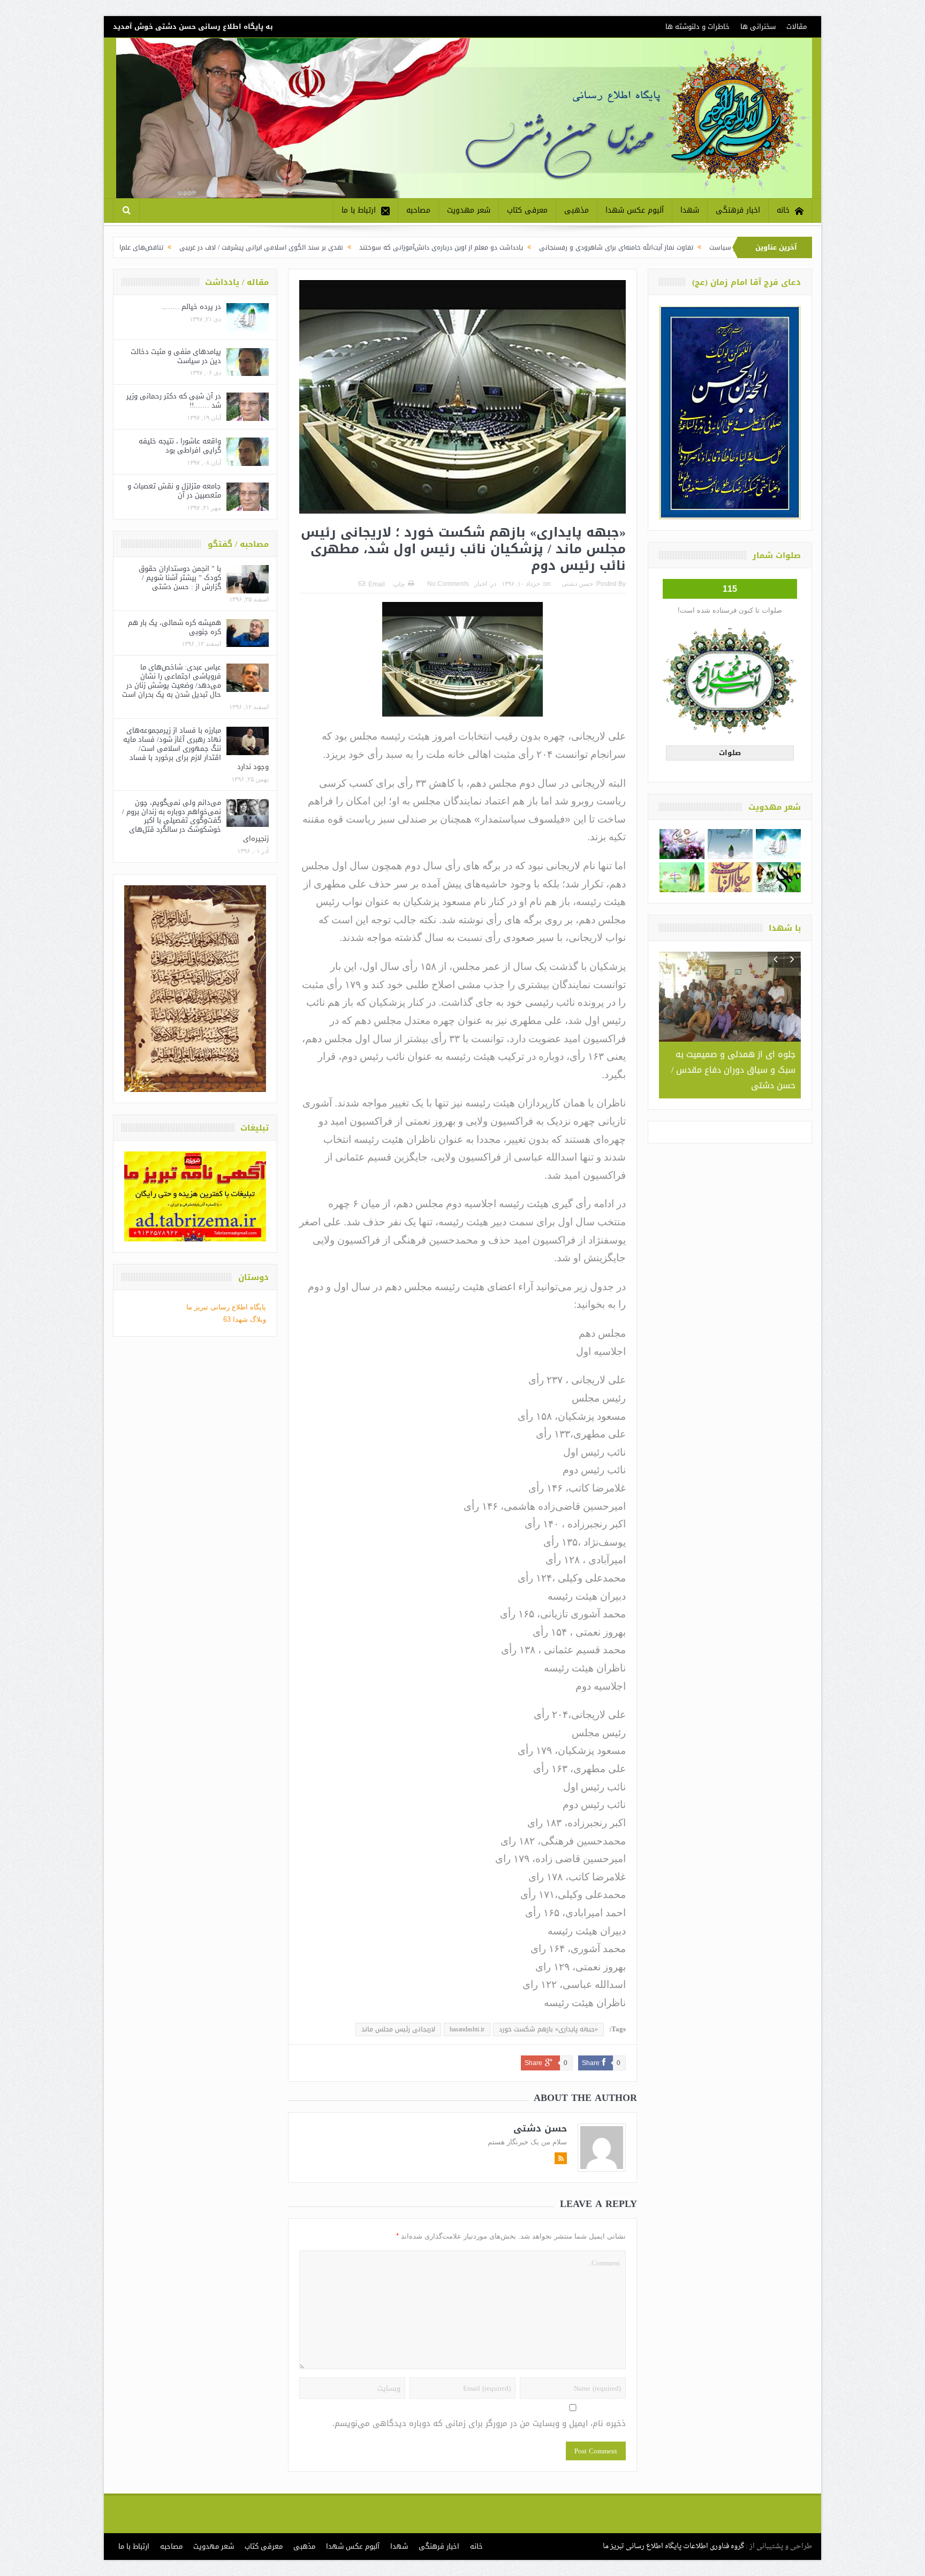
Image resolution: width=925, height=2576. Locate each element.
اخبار (481, 584)
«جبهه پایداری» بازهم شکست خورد (548, 2029)
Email (377, 584)
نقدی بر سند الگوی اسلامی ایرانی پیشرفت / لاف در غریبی (389, 247)
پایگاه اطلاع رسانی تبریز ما (226, 1307)
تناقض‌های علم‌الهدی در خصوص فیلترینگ (233, 247)
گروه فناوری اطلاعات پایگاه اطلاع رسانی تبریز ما (673, 2546)
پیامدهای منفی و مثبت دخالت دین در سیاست (176, 356)
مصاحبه (418, 210)
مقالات (797, 27)
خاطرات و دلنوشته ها (697, 27)
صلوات (730, 753)
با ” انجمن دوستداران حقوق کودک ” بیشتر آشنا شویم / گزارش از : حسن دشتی (180, 578)
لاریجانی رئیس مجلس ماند (398, 2029)
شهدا (690, 210)
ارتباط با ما (359, 210)
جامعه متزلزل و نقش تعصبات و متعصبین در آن (174, 491)
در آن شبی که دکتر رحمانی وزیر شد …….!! (174, 401)
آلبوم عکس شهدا (635, 210)
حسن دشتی (577, 584)
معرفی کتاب (527, 210)
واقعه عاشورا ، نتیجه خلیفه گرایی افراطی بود (180, 446)
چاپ (399, 584)
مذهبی (577, 210)
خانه (783, 210)
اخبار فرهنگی (738, 210)
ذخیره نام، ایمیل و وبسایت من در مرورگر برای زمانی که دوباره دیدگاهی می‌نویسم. (479, 2424)
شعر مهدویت (469, 210)
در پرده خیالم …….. (192, 307)
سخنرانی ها (758, 27)
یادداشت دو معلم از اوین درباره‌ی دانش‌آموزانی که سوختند (568, 247)
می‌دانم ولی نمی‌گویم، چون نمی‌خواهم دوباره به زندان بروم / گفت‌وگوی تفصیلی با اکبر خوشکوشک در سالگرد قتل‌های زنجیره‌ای (195, 821)
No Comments (448, 584)
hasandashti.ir (467, 2029)
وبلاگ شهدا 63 (245, 1319)
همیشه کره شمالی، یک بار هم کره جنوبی (175, 627)
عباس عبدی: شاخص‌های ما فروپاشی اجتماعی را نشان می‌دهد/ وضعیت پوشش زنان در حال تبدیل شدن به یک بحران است (172, 681)
